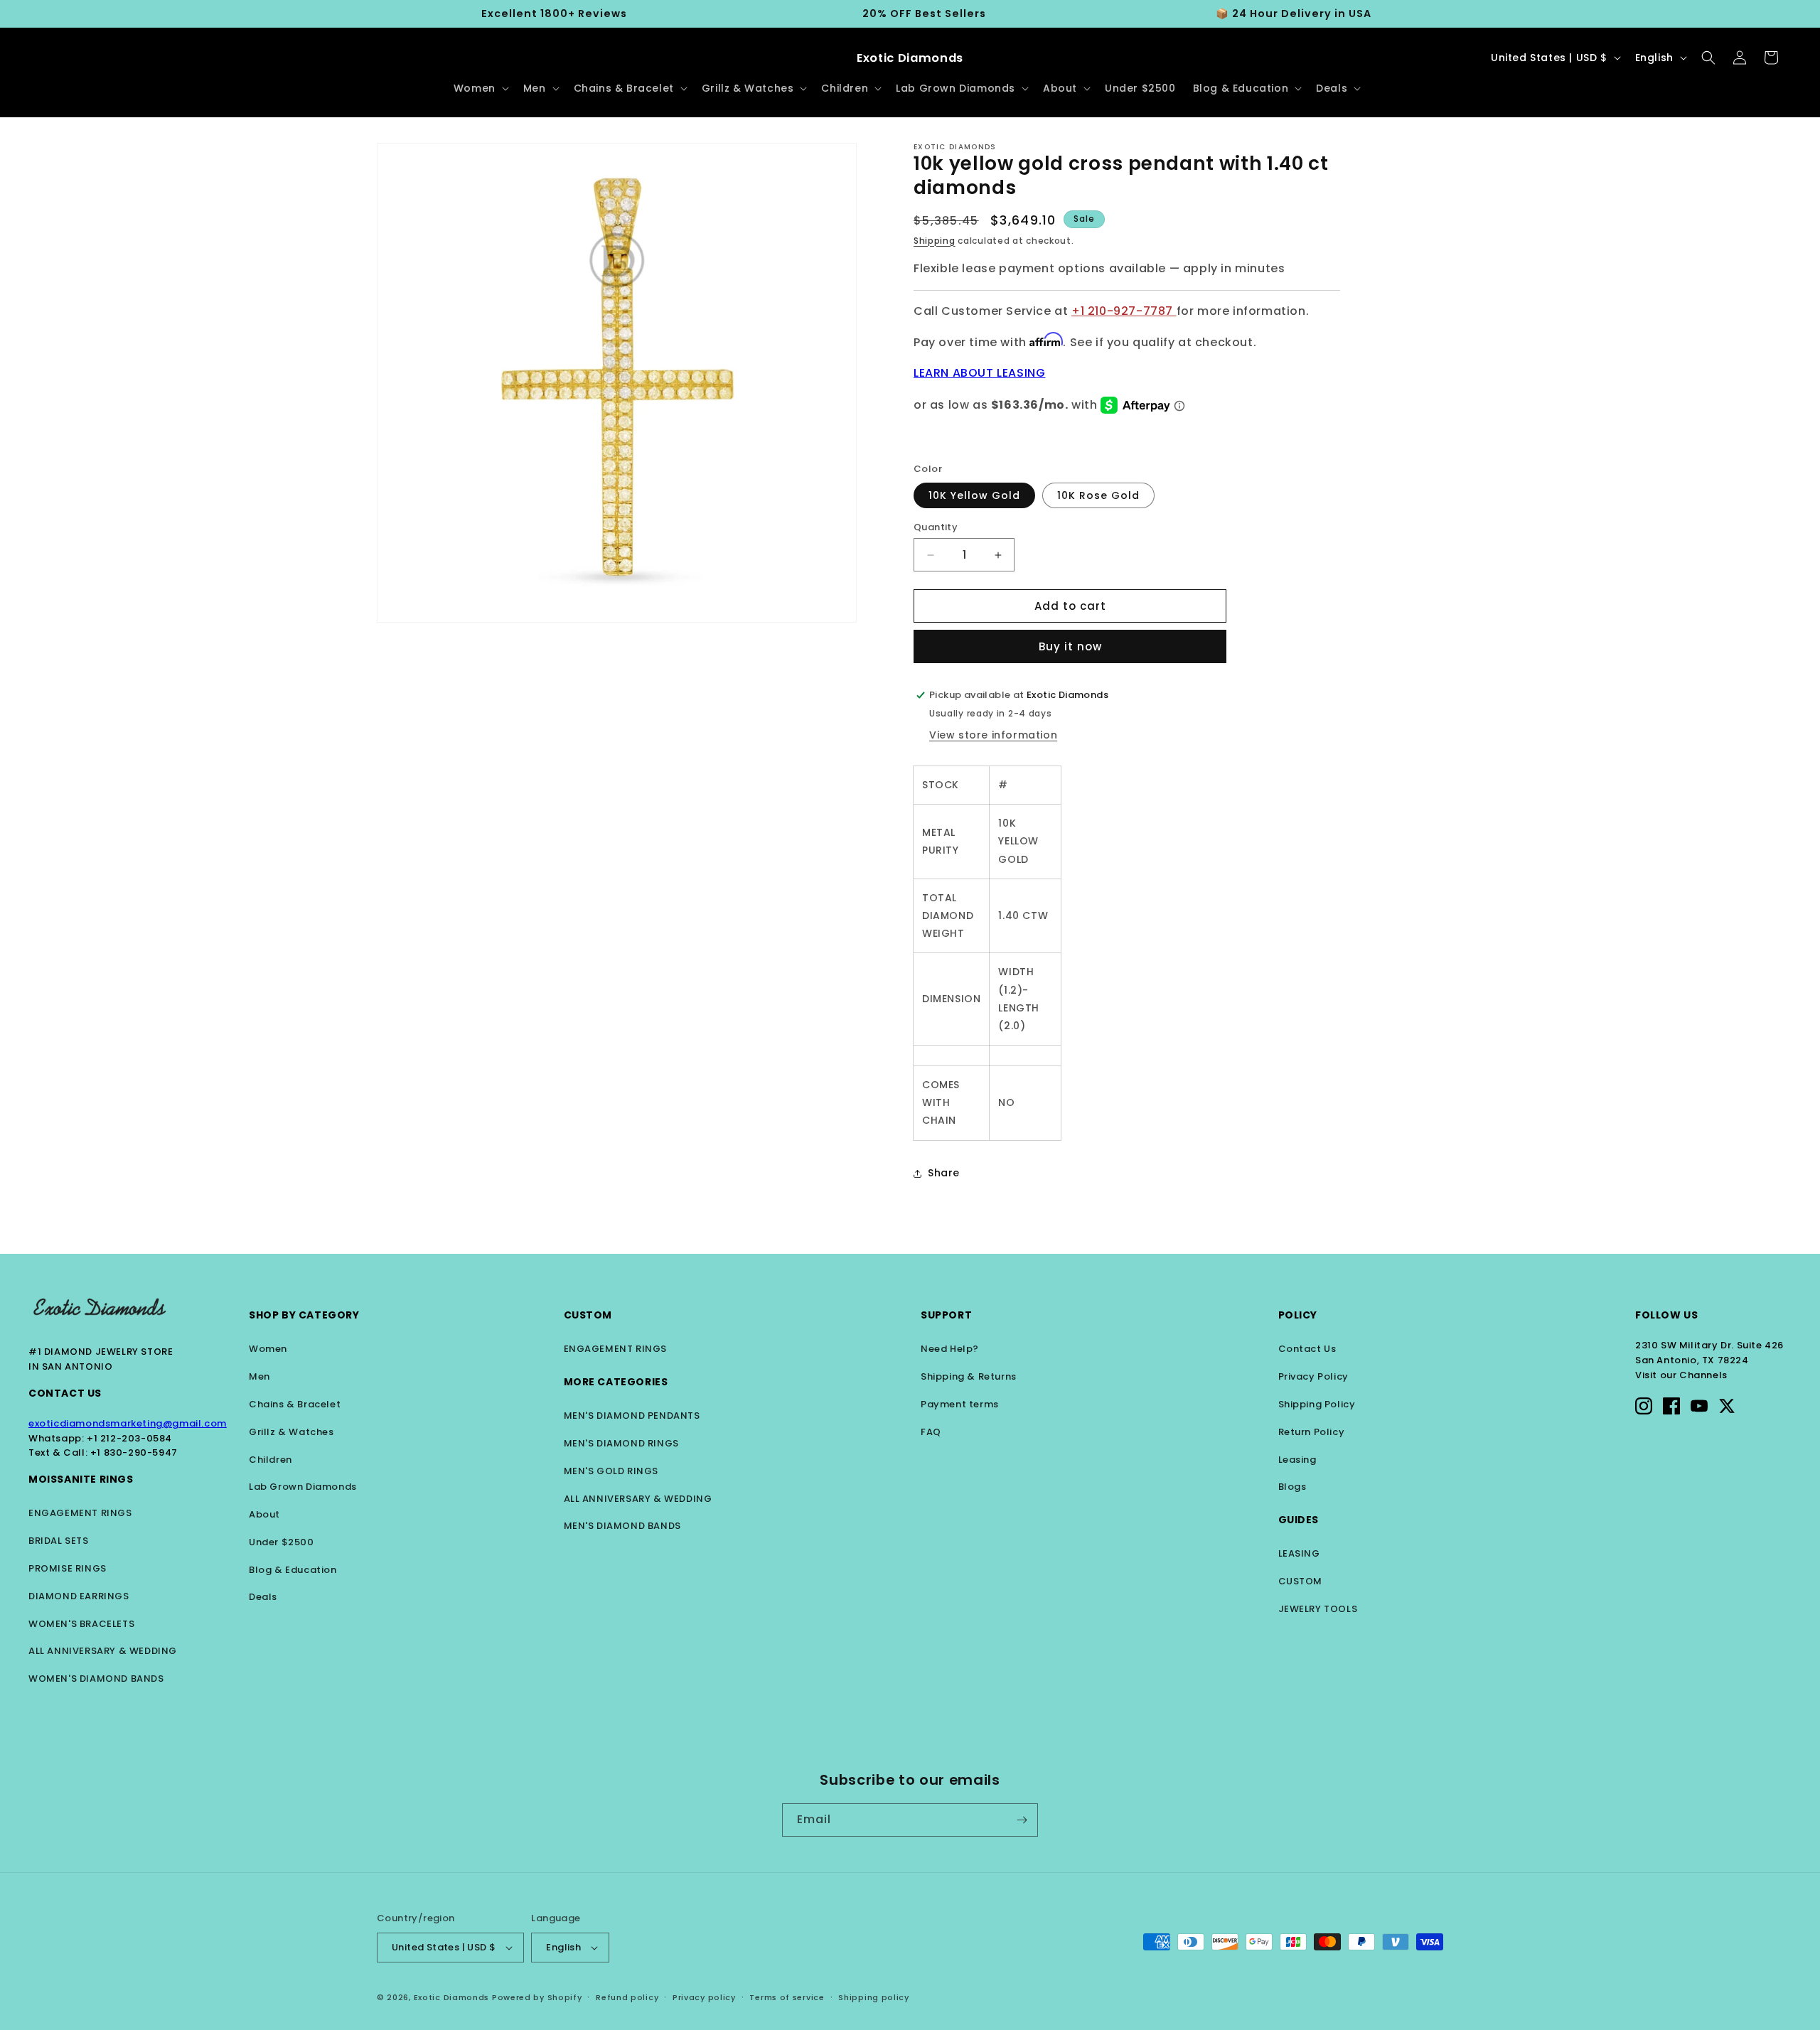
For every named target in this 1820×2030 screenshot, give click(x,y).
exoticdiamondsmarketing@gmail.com (128, 1423)
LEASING (1299, 1553)
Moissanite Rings (81, 1479)
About (264, 1514)
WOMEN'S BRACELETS (81, 1624)
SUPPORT (946, 1315)
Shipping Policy (1317, 1404)
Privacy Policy (1313, 1376)
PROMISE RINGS (68, 1568)
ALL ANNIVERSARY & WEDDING (103, 1651)
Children (271, 1460)
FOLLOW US (1666, 1315)
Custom (588, 1315)
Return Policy (1312, 1432)
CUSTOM (1301, 1581)
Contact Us (65, 1393)
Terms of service (787, 1997)
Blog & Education (293, 1570)
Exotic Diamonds (452, 1997)
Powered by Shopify (537, 1997)
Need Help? (950, 1349)
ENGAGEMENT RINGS (80, 1513)
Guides (1299, 1520)
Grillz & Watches (291, 1432)
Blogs (1292, 1487)
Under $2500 (282, 1542)
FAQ (931, 1432)
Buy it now (1070, 646)
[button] (480, 88)
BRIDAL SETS (59, 1541)
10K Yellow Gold (974, 495)
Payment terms (960, 1404)
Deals (263, 1597)
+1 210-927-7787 (1124, 311)
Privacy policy (704, 1997)
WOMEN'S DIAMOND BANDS (96, 1679)
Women (268, 1349)
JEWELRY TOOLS (1318, 1609)
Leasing (1297, 1460)
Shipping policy (874, 1997)
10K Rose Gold (1098, 495)
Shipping (935, 241)
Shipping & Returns (969, 1376)
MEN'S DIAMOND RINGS (621, 1443)
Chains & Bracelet (295, 1404)
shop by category (304, 1315)
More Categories (616, 1382)
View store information (993, 735)
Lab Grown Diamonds (303, 1487)
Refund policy (627, 1997)
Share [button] (944, 1173)
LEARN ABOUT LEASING (979, 373)
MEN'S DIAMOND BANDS (622, 1526)
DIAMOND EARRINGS (79, 1596)
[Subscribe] (1022, 1820)
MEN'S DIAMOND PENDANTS (632, 1416)
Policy (1298, 1315)
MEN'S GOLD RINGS (611, 1471)
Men (259, 1376)
